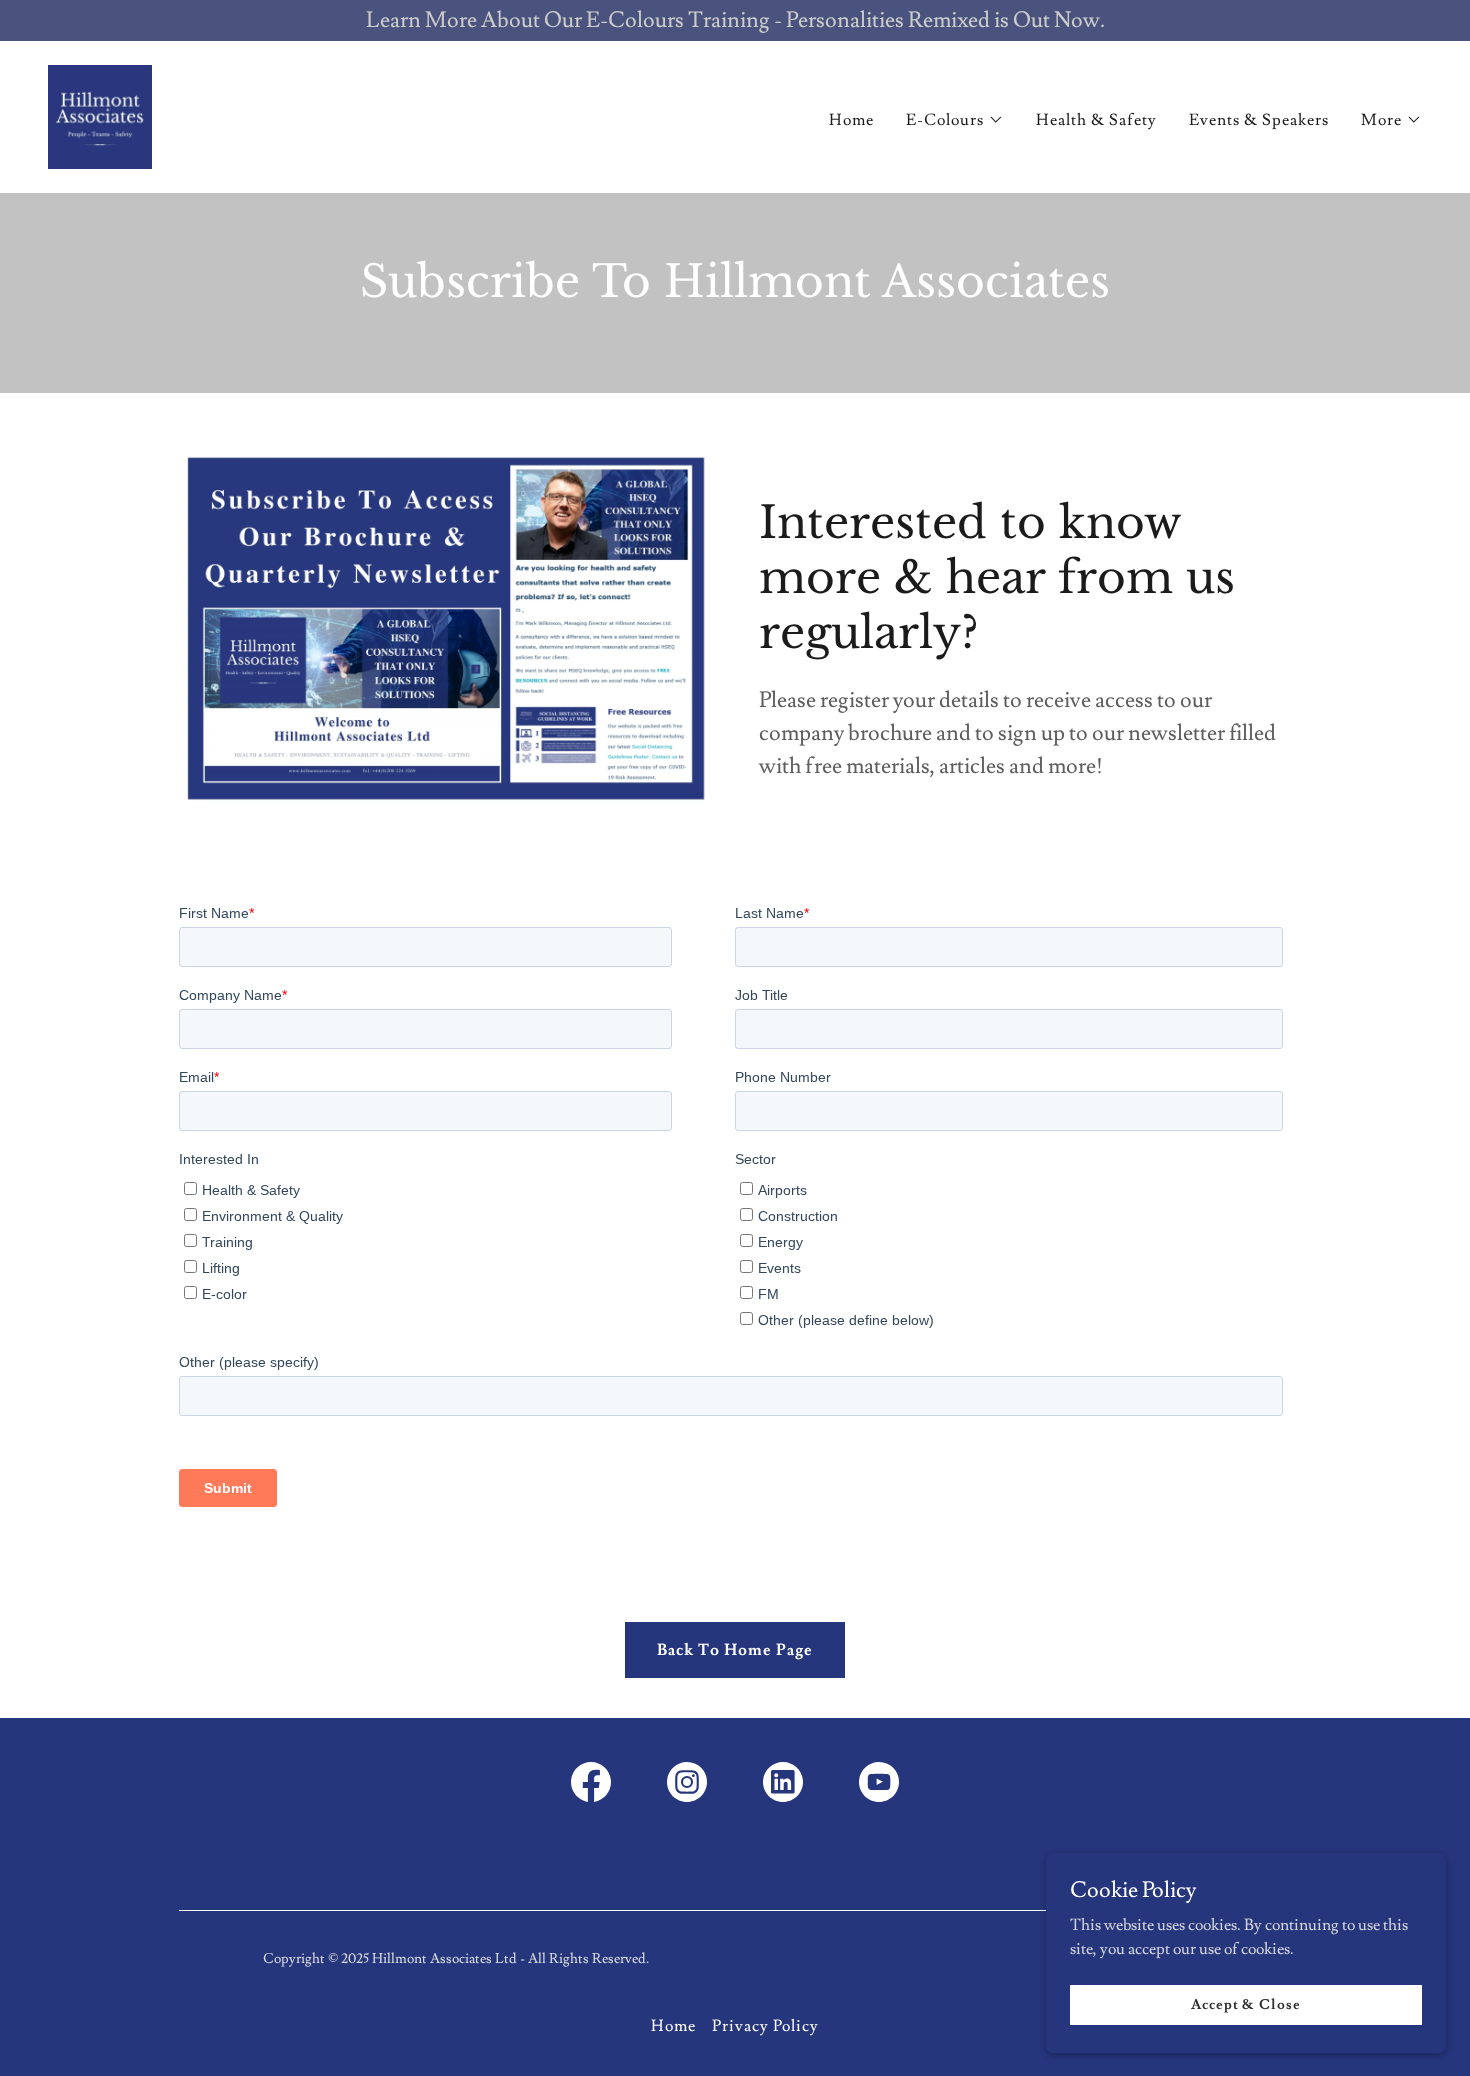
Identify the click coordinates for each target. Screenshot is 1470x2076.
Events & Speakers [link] (1259, 120)
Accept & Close (1245, 2004)
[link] (100, 113)
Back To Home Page (735, 1650)
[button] (955, 120)
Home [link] (851, 120)
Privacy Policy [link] (765, 2026)
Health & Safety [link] (1096, 120)
